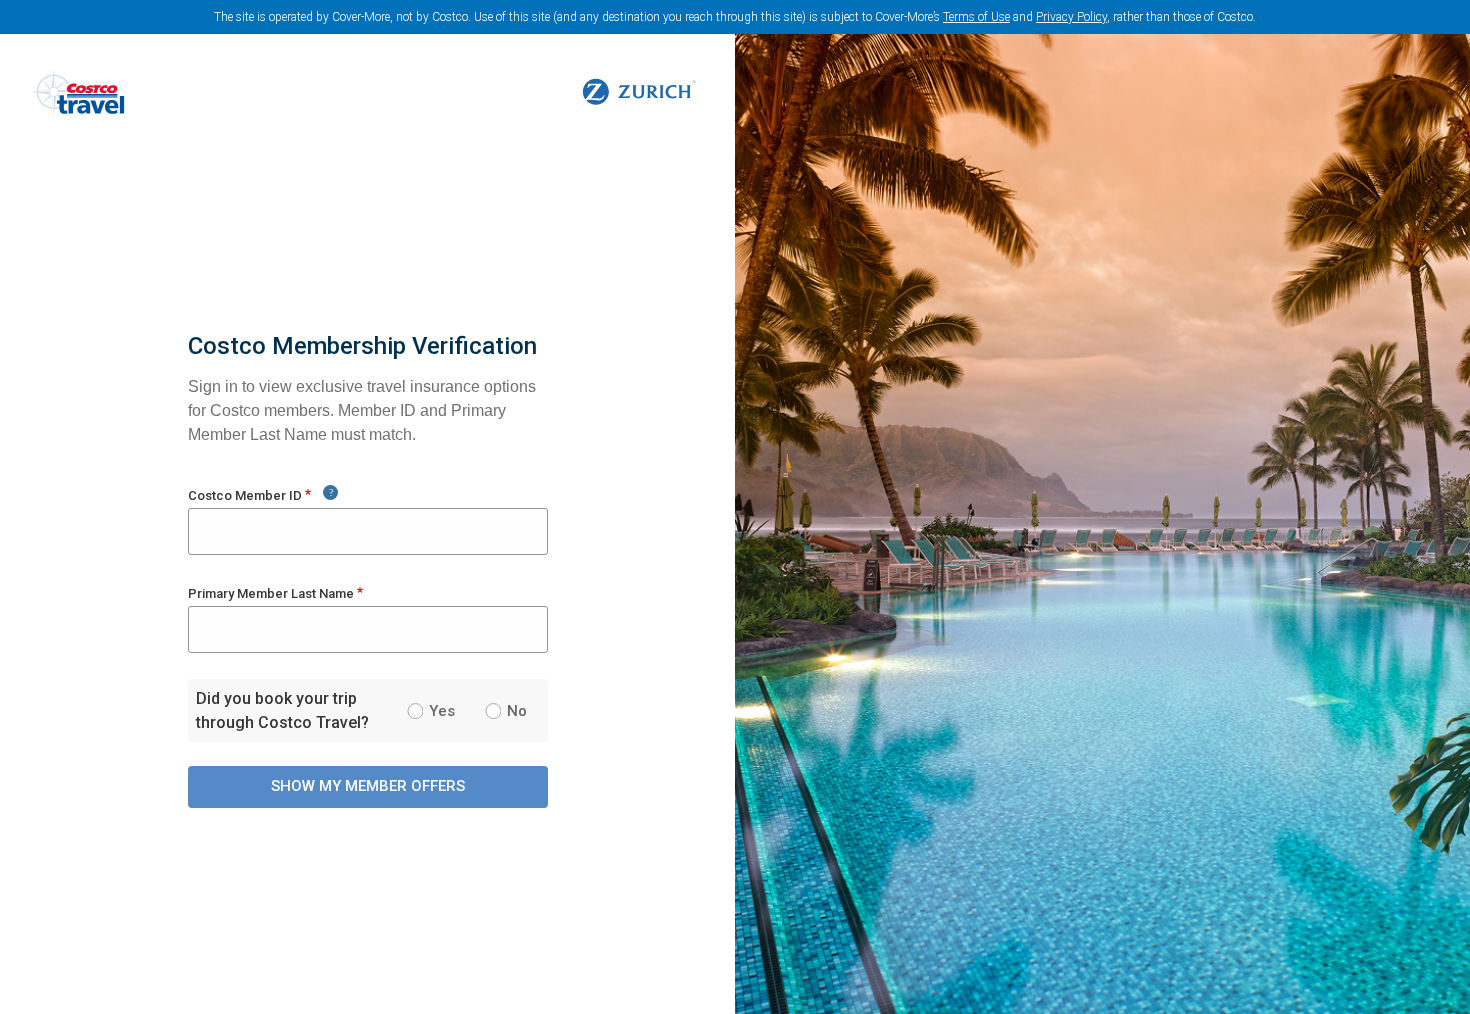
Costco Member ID (245, 495)
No (517, 711)
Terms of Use (976, 17)
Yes (442, 711)
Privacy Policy (1071, 17)
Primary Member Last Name (271, 593)
